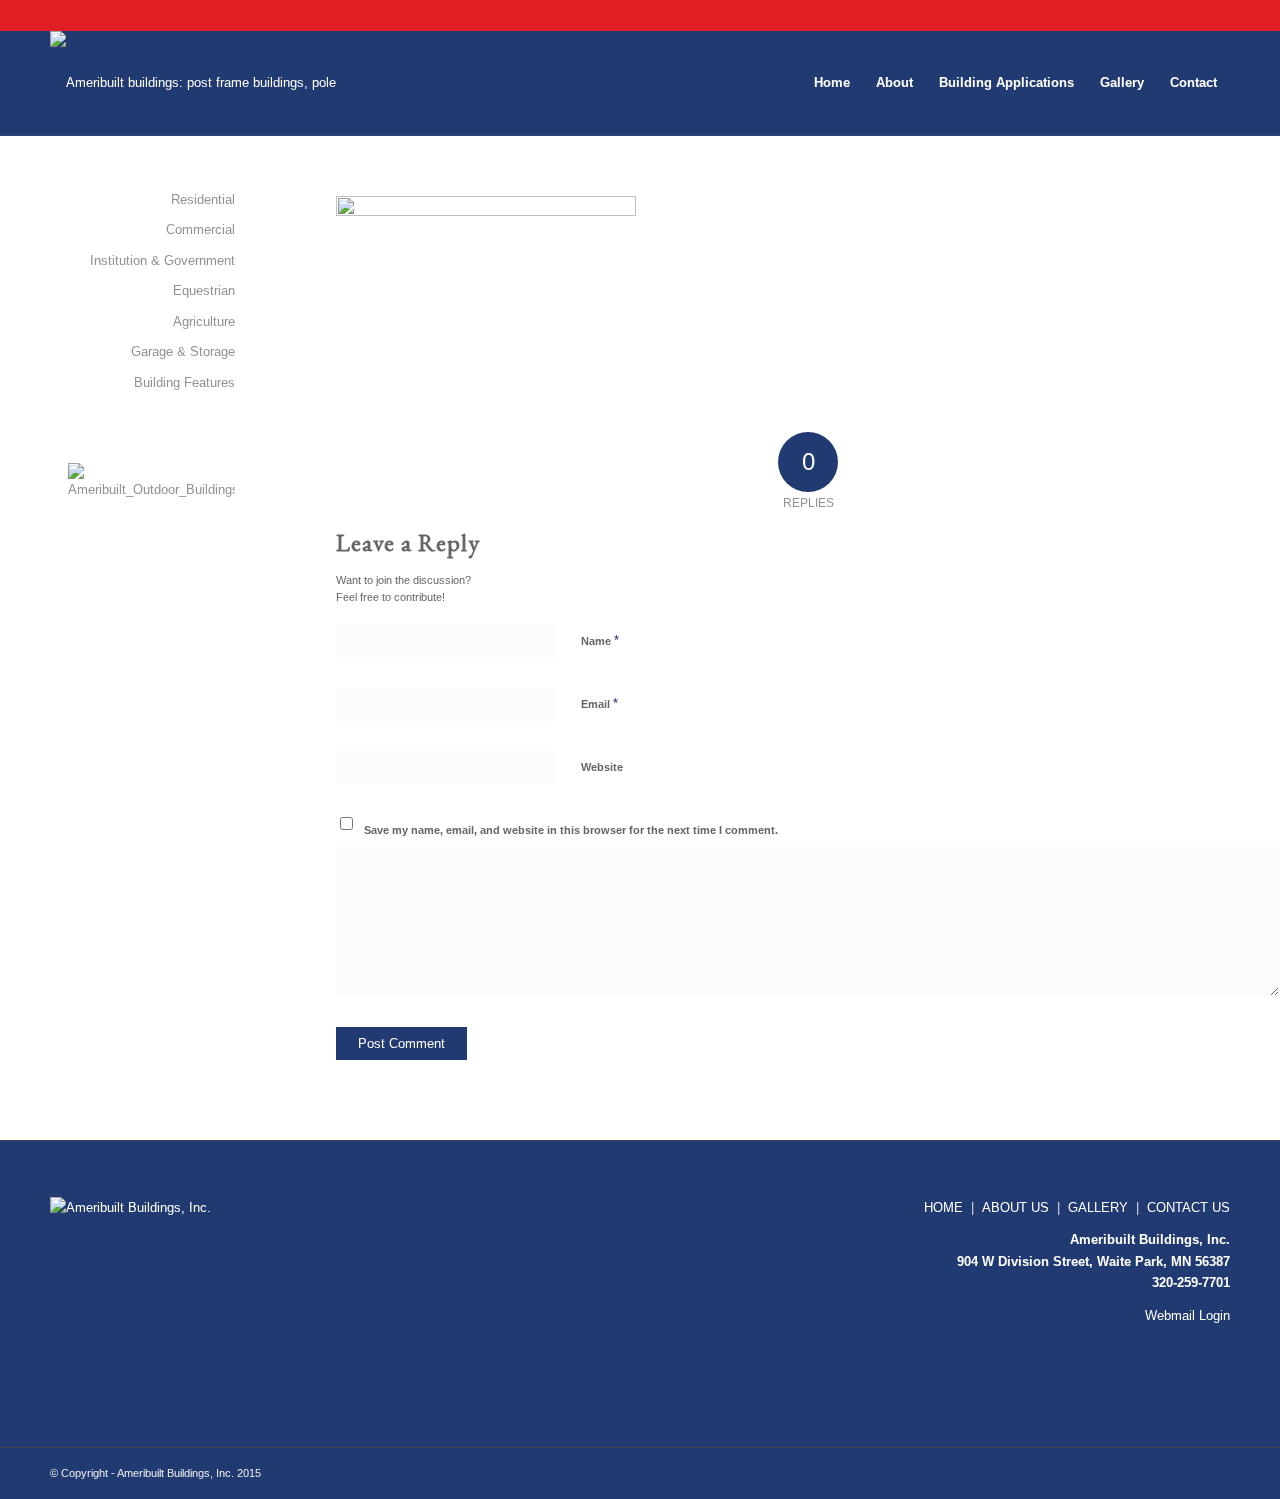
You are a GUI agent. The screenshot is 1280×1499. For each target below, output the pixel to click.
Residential (203, 199)
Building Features (184, 382)
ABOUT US (1015, 1207)
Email (599, 703)
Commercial (200, 229)
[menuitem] (832, 83)
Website (602, 767)
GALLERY (1098, 1207)
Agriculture (204, 321)
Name (600, 640)
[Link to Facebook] (1184, 15)
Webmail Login (1187, 1315)
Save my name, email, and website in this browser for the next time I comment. (571, 830)
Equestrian (204, 290)
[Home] (140, 1207)
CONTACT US (1188, 1207)
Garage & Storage (183, 351)
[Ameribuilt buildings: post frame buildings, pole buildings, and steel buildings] (206, 83)
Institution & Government (162, 260)
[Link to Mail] (1215, 15)
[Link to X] (1154, 15)
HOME (943, 1207)
